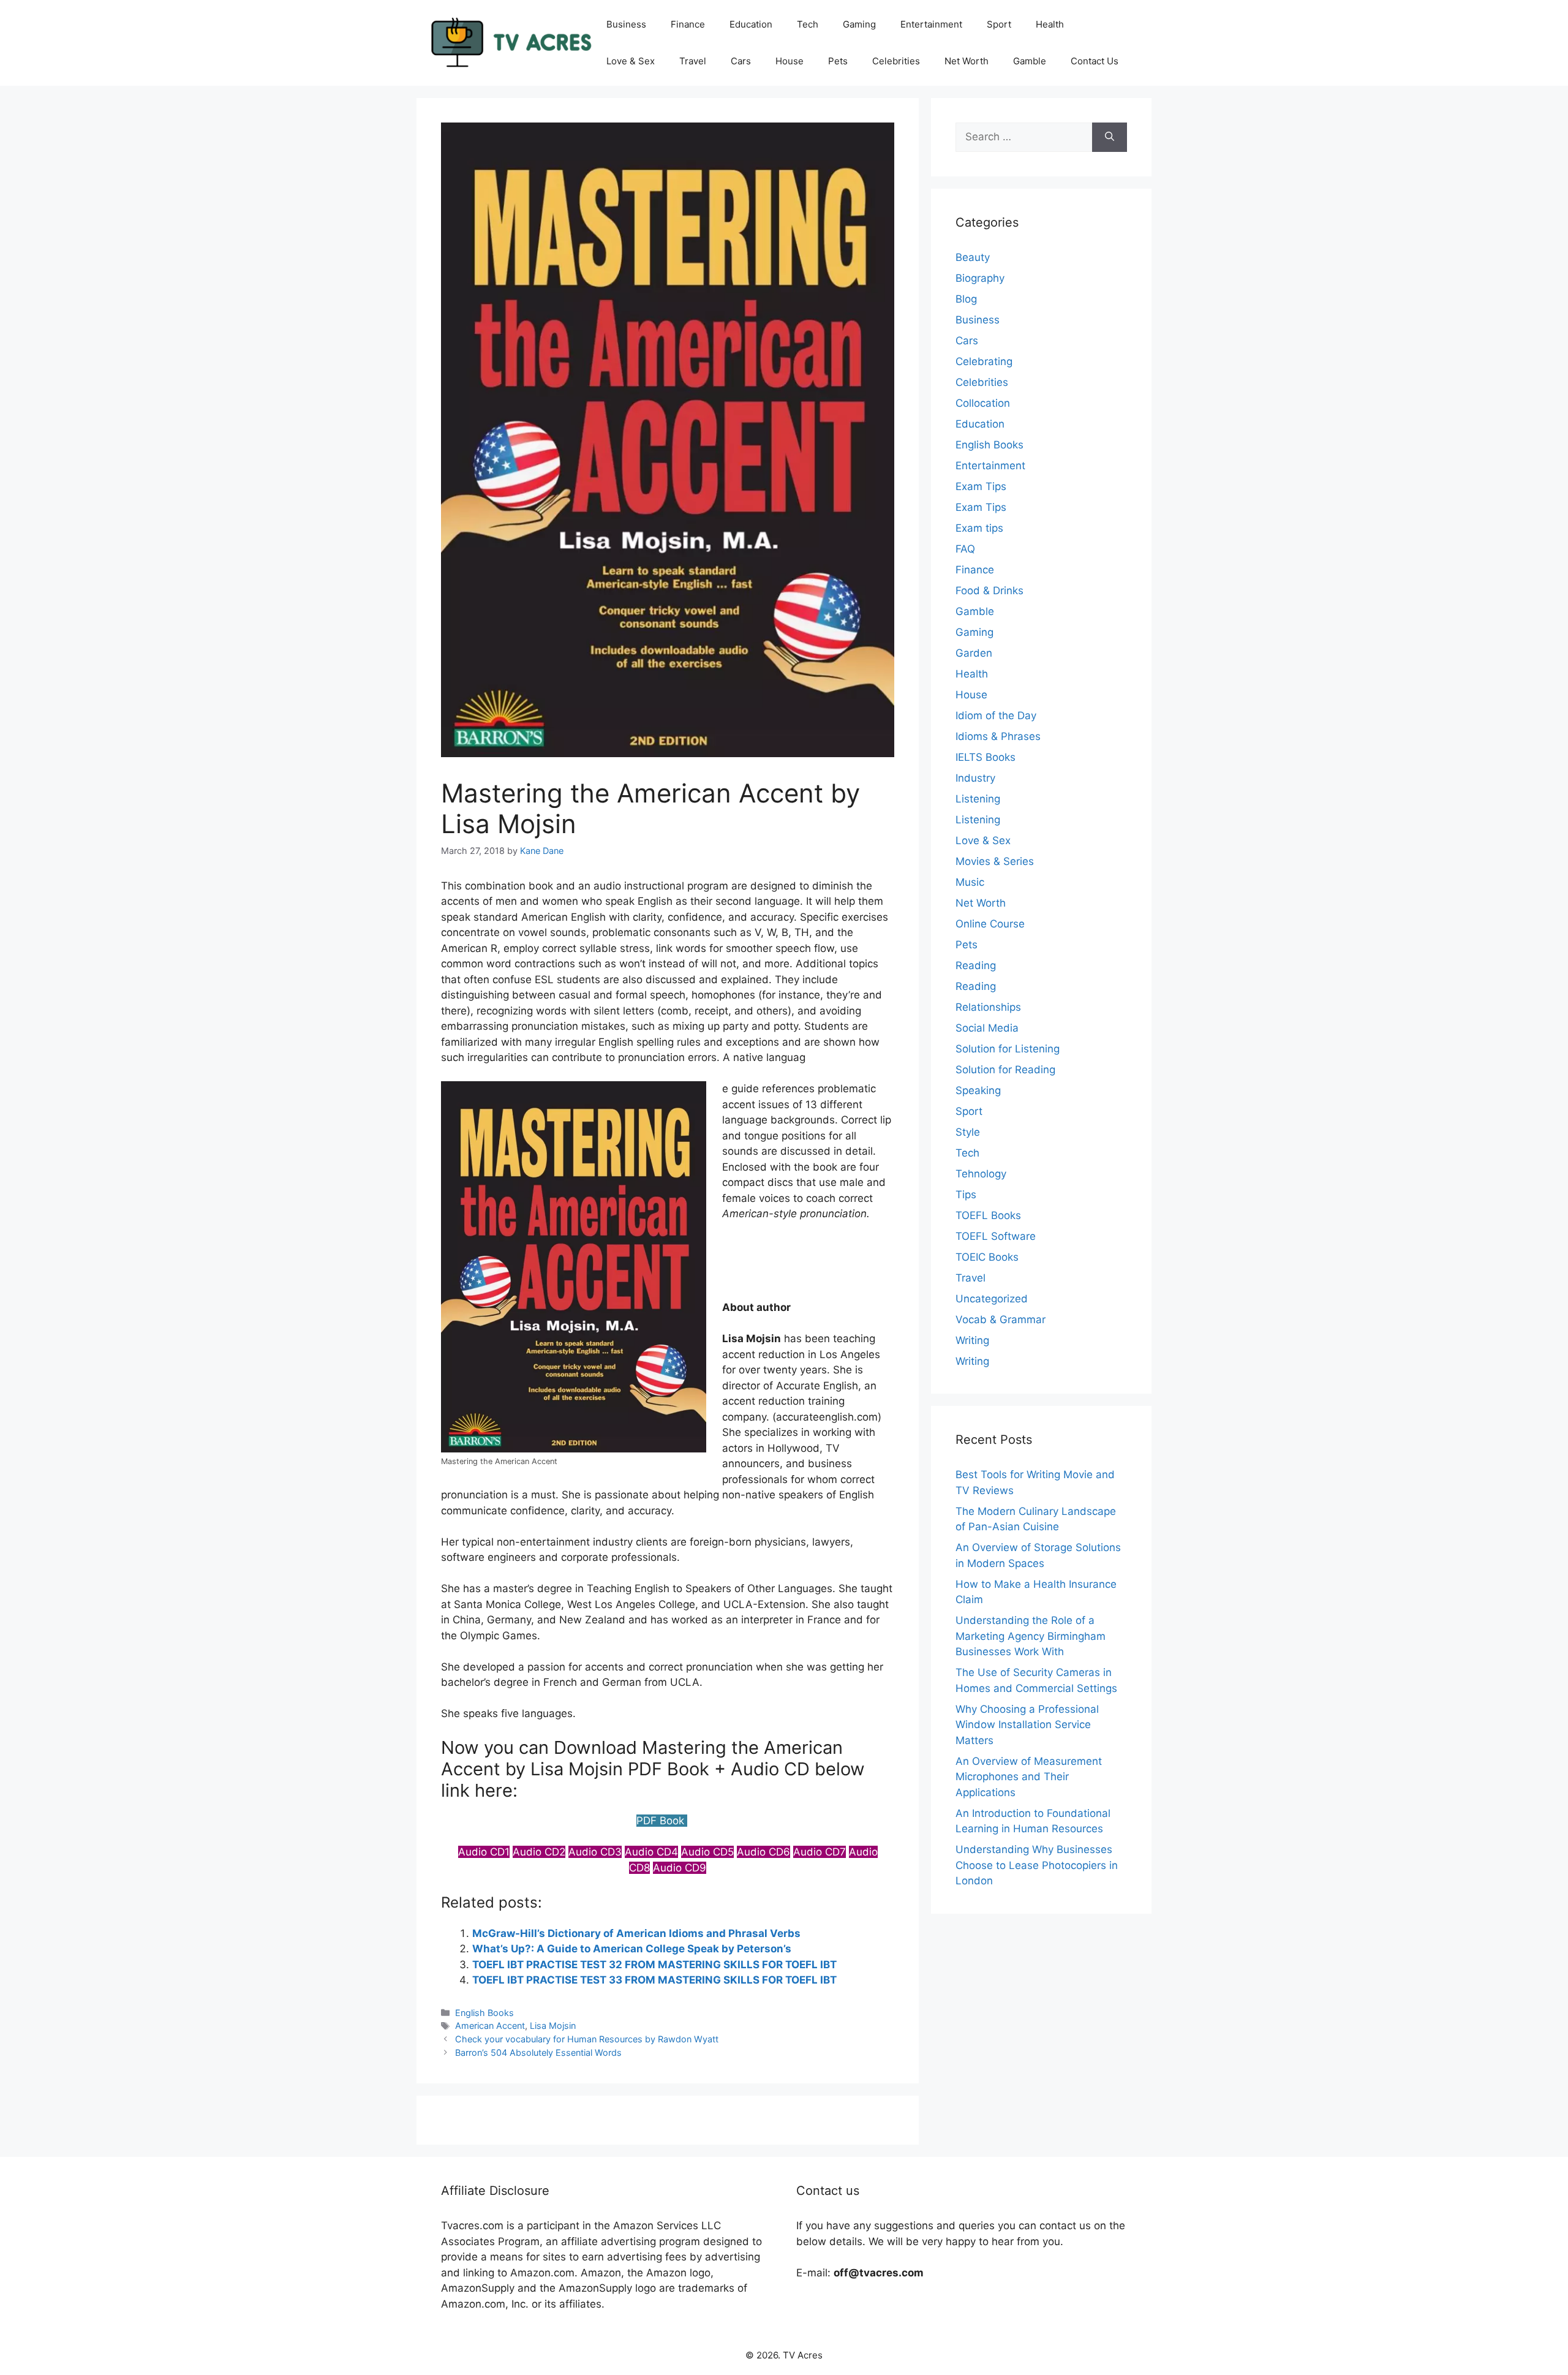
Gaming (859, 24)
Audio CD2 (539, 1852)
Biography (980, 278)
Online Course (990, 924)
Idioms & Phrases (998, 736)
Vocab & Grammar (1001, 1320)
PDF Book (662, 1821)
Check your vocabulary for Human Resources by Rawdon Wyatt (587, 2039)
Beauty (973, 257)
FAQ (965, 549)
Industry (975, 778)
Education (751, 24)
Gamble (1030, 61)
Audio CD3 (595, 1852)
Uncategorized (992, 1299)
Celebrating (984, 361)
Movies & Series (995, 861)
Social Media (987, 1028)
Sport (999, 24)
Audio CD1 (484, 1852)
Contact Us (1095, 61)
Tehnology (981, 1174)
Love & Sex (631, 61)
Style (968, 1132)
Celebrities (896, 61)
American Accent (490, 2026)
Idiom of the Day (996, 716)
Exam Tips (981, 486)
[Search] (1110, 137)
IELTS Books (986, 757)
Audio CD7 (820, 1852)
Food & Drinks (989, 591)
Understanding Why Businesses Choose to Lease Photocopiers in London (1037, 1865)
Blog (966, 299)
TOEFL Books (988, 1215)
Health (1050, 24)
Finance (688, 24)
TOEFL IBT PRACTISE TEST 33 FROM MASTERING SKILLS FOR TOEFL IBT (654, 1980)
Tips (966, 1195)
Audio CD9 (680, 1868)
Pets (838, 61)
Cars (741, 61)
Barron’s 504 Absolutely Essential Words (538, 2052)
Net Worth (967, 61)
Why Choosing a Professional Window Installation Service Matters (1027, 1725)
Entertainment (931, 24)
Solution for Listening (1008, 1049)
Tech (808, 24)
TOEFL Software (996, 1236)
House (790, 61)
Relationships (988, 1007)
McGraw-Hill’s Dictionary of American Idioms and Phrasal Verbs (636, 1933)
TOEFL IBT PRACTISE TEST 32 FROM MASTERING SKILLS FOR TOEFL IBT (654, 1965)
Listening (978, 799)
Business (626, 24)
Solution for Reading (1005, 1070)
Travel (693, 61)
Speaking (978, 1090)
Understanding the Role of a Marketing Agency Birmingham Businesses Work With (1031, 1636)
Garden (974, 653)
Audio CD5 (707, 1852)
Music (970, 882)
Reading (976, 965)
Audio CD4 (651, 1852)
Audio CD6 (763, 1852)
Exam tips (979, 528)
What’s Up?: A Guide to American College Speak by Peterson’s (632, 1949)
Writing (972, 1340)
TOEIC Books (987, 1257)
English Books (484, 2013)
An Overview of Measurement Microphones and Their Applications (1029, 1777)
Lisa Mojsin (553, 2026)
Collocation (983, 403)
